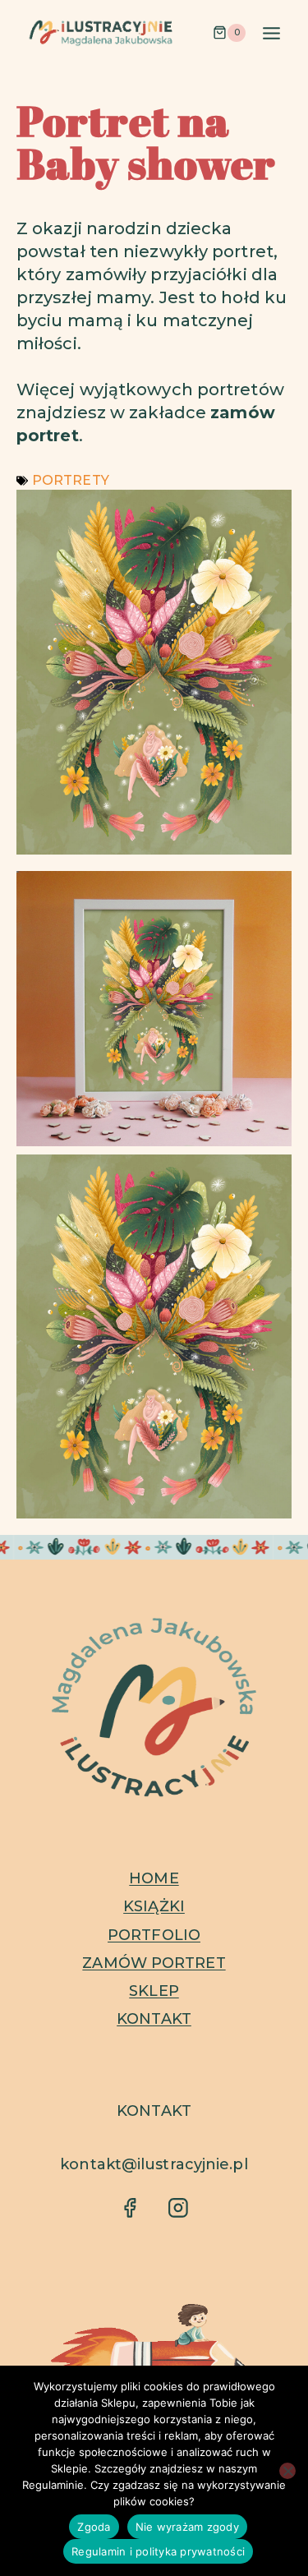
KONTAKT (154, 2019)
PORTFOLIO (154, 1935)
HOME (154, 1878)
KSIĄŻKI (154, 1906)
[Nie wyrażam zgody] (287, 2471)
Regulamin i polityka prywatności (158, 2551)
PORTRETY (71, 480)
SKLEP (154, 1991)
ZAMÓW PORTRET (154, 1963)
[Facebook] (129, 2207)
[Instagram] (178, 2207)
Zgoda (94, 2527)
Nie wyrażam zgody (187, 2527)
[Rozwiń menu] (271, 33)
